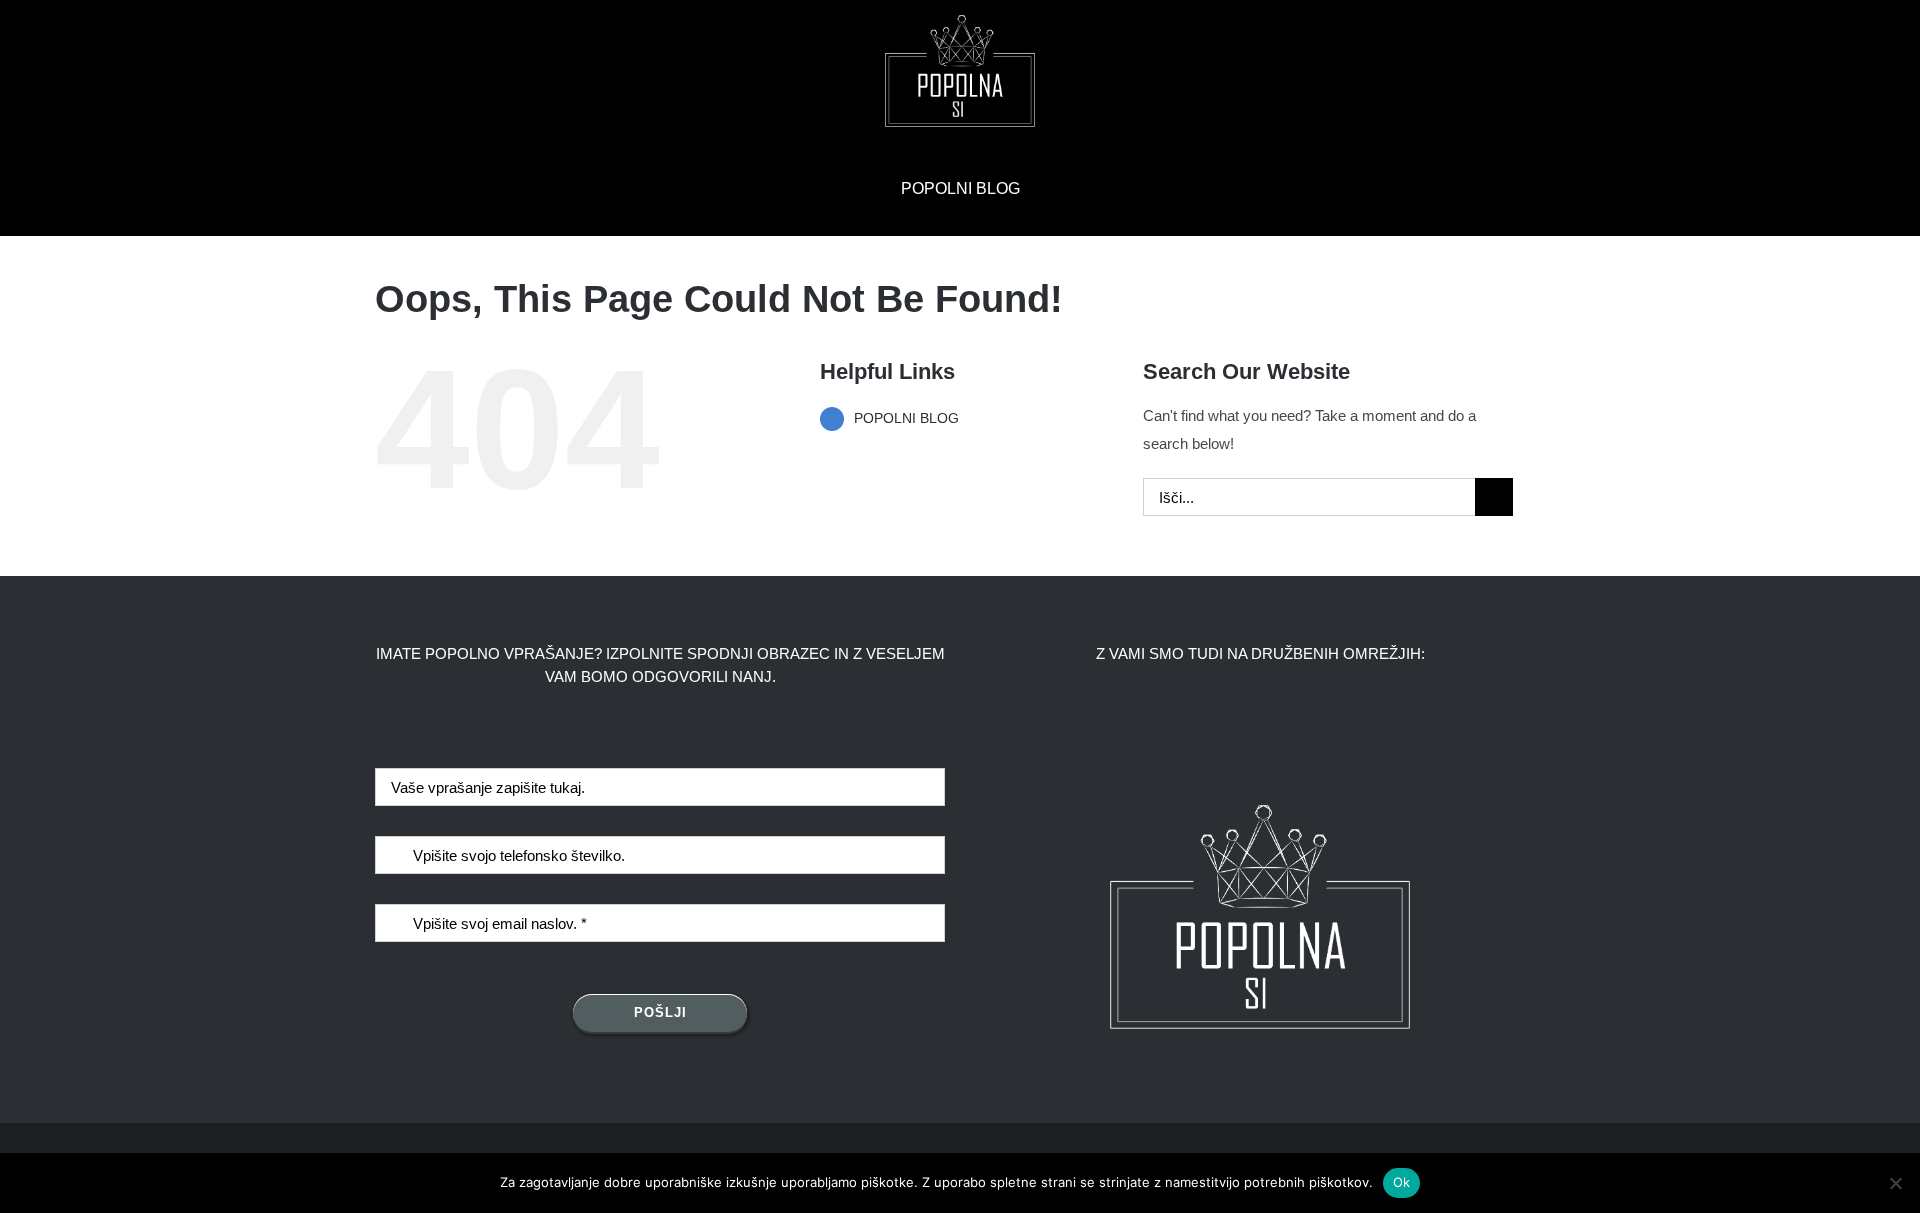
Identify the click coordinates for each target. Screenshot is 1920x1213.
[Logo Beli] (960, 22)
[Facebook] (1243, 728)
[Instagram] (1277, 728)
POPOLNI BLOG (906, 418)
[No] (1895, 1183)
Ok (1402, 1182)
